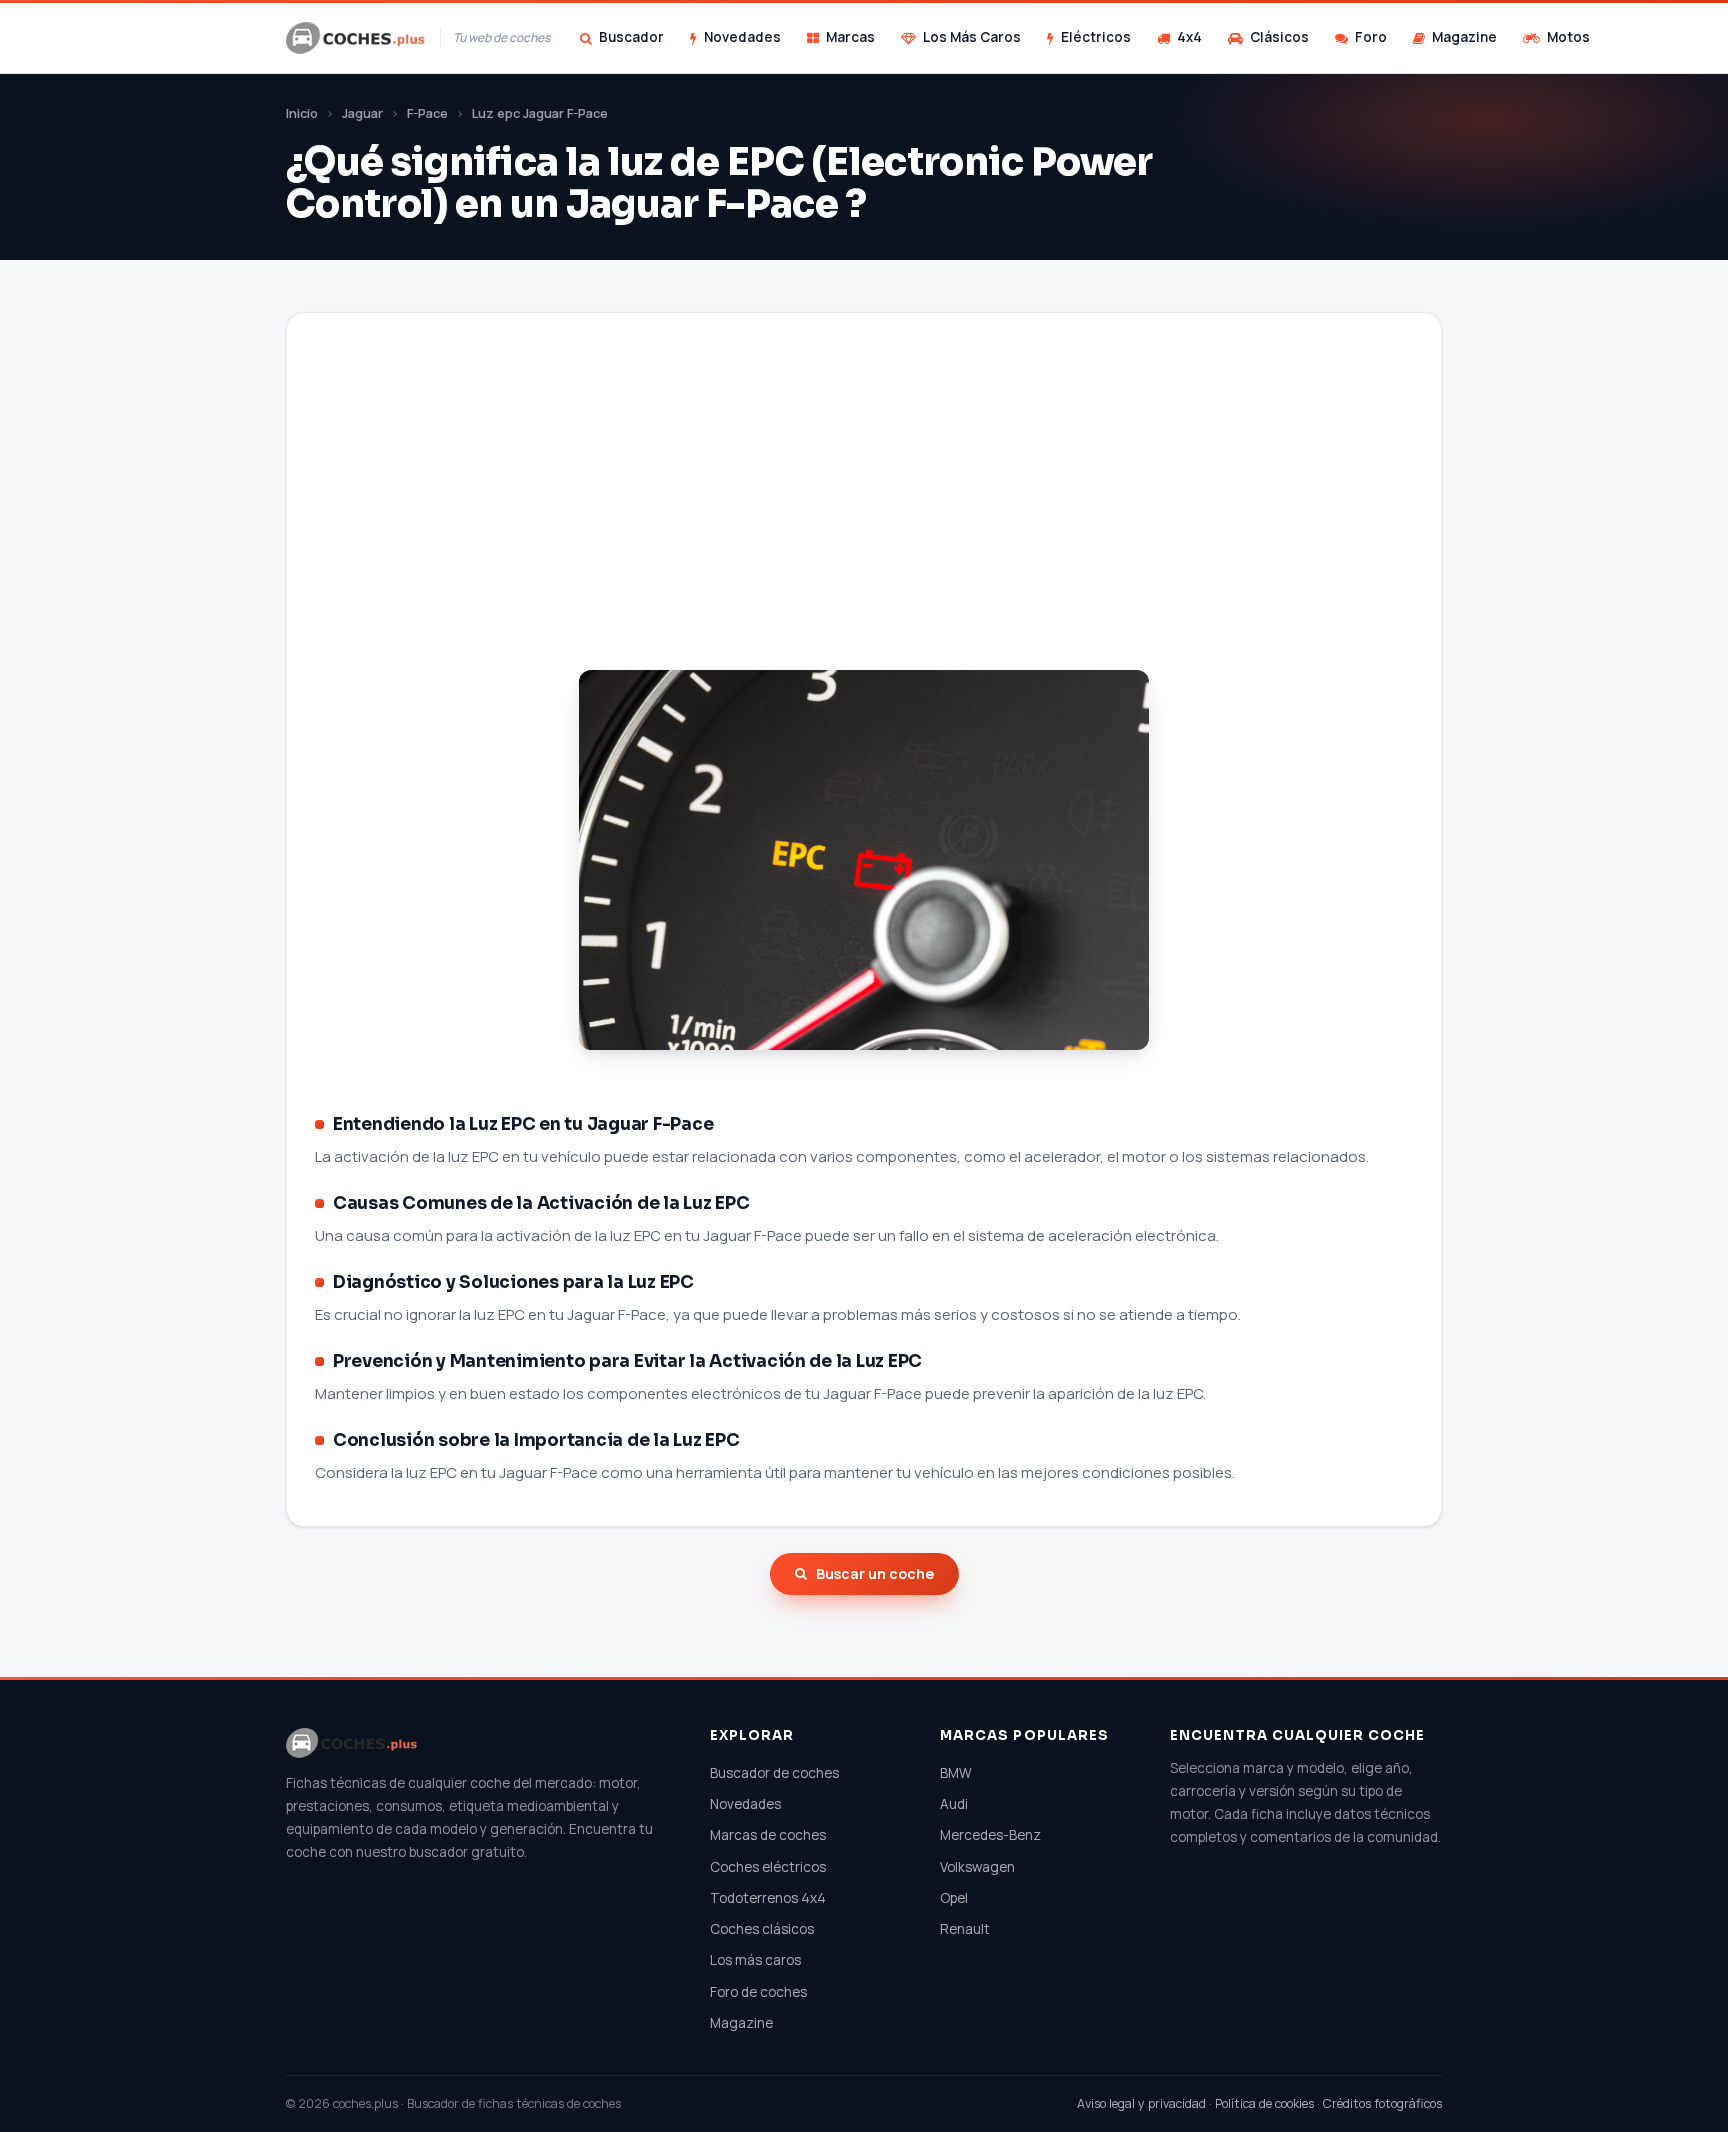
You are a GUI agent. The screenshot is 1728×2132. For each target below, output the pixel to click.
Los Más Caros (972, 37)
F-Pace (427, 113)
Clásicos (1279, 37)
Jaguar (362, 113)
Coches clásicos (762, 1929)
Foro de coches (758, 1992)
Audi (954, 1804)
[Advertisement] (864, 516)
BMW (956, 1773)
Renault (965, 1929)
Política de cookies (1264, 2103)
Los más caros (755, 1960)
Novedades (742, 37)
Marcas (850, 37)
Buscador (631, 37)
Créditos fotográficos (1382, 2103)
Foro (1371, 37)
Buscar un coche (875, 1573)
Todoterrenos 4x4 (768, 1898)
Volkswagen (977, 1867)
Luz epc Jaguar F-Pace (540, 113)
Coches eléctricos (768, 1867)
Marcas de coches (768, 1835)
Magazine (1464, 37)
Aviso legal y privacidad (1141, 2103)
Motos (1568, 37)
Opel (954, 1898)
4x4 (1189, 37)
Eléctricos (1096, 37)
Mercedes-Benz (990, 1835)
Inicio (302, 113)
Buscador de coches (774, 1773)
